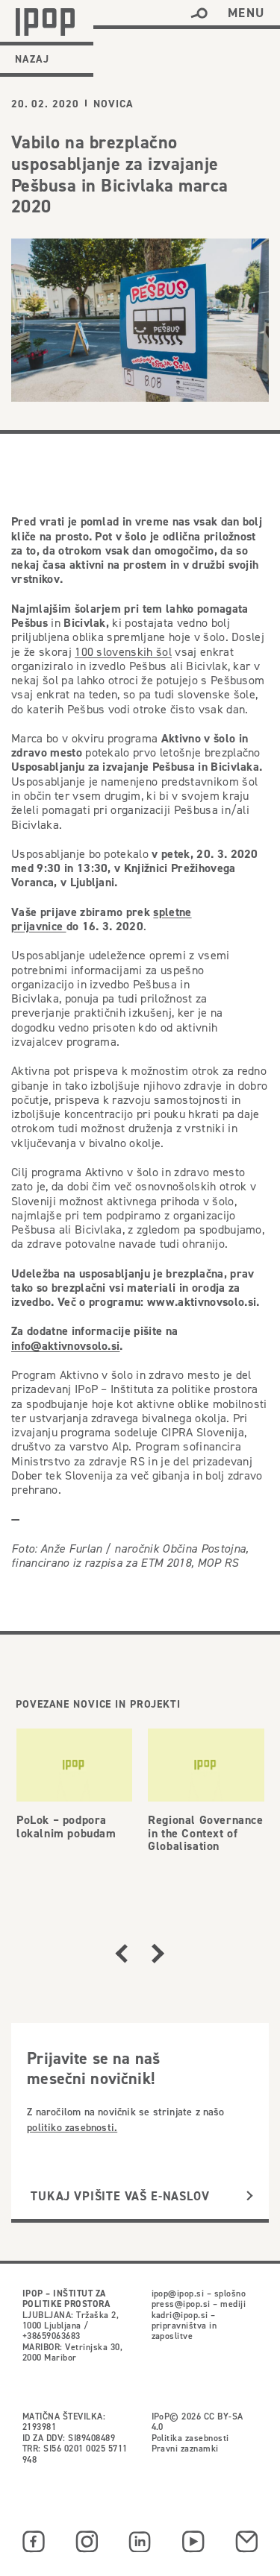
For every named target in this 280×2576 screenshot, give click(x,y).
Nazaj (32, 59)
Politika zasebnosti (190, 2438)
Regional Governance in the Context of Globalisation (205, 1833)
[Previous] (121, 1954)
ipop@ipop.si (178, 2293)
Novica (113, 104)
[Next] (158, 1954)
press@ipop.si (181, 2304)
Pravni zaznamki (185, 2448)
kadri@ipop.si (180, 2315)
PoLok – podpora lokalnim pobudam (66, 1827)
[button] (199, 13)
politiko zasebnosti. (72, 2127)
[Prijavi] (250, 2197)
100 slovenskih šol (123, 651)
